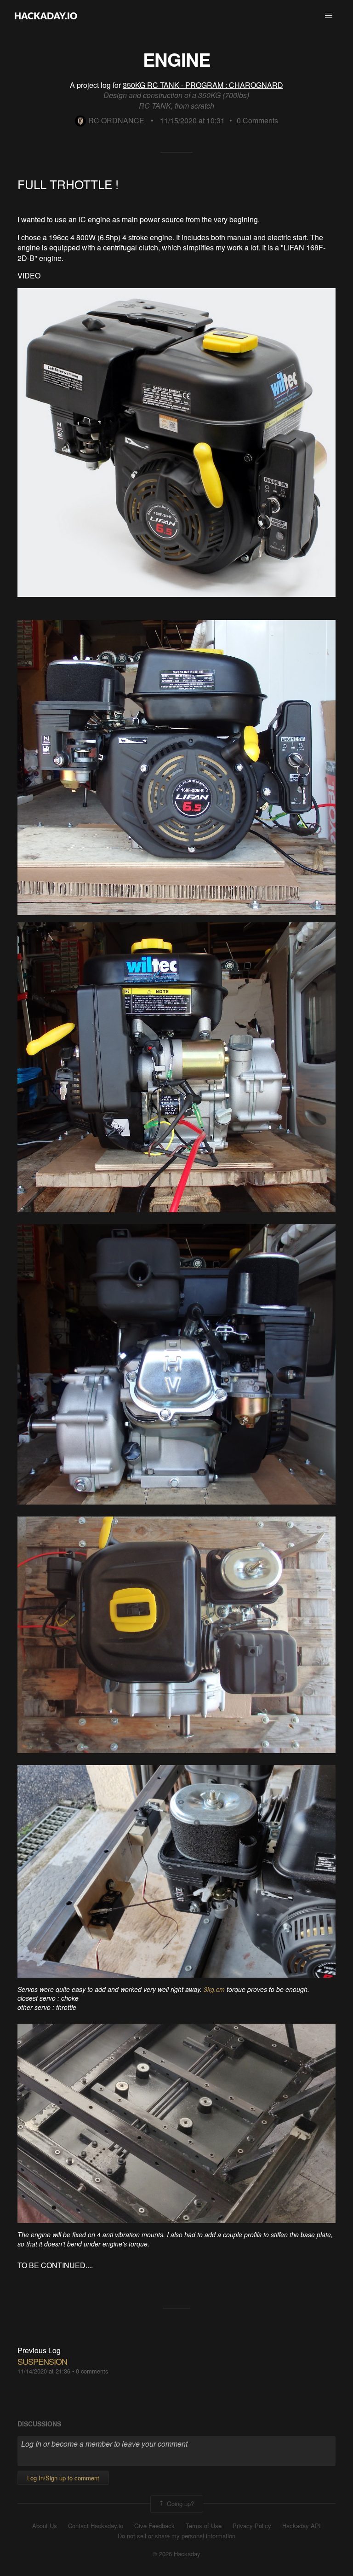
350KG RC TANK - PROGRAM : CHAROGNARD (203, 85)
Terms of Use (204, 2526)
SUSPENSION (42, 2361)
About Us (45, 2526)
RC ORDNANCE (116, 120)
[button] (329, 16)
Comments (257, 120)
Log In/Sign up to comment (63, 2478)
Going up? (179, 2503)
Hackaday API (302, 2526)
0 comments (92, 2371)
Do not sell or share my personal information (176, 2536)
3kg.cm (214, 1989)
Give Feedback (154, 2526)
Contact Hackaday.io (96, 2526)
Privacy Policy (252, 2526)
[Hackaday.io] (46, 16)
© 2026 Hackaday (176, 2554)
